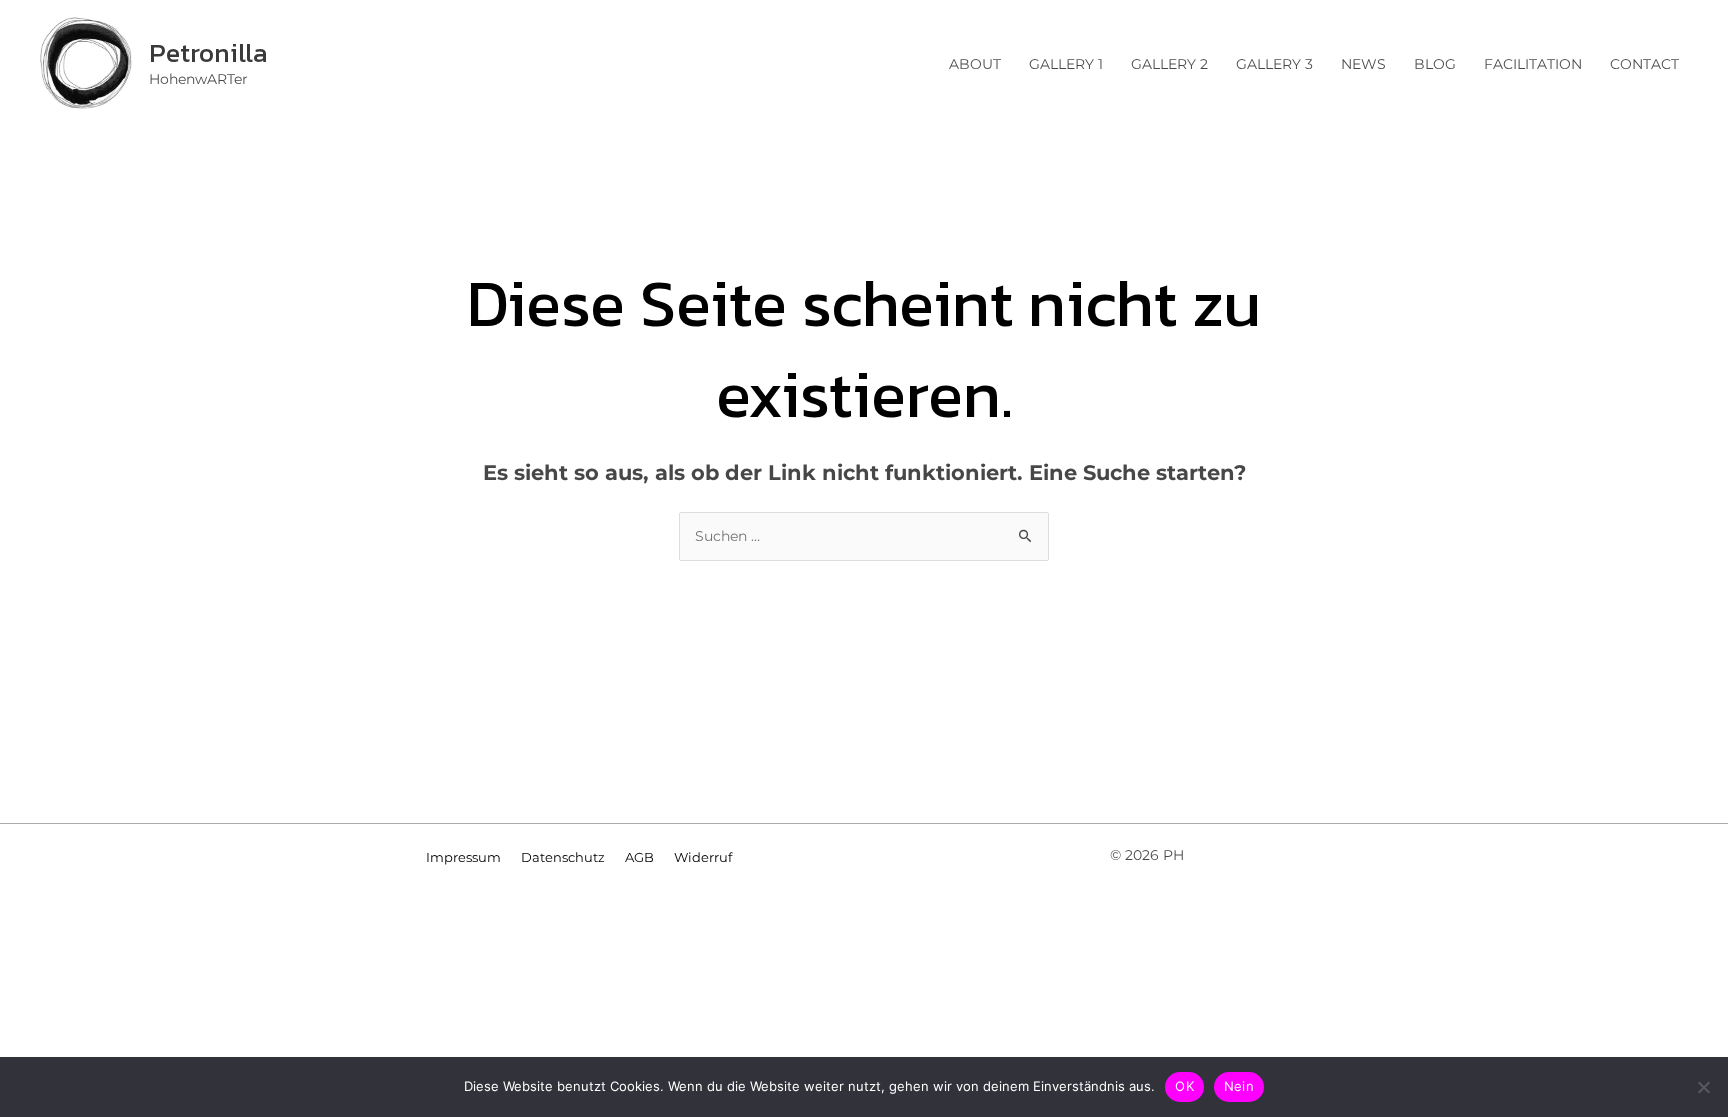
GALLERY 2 (1169, 64)
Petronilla (208, 52)
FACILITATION (1533, 64)
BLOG (1435, 64)
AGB (639, 857)
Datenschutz (563, 857)
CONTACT (1644, 64)
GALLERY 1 (1066, 64)
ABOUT (975, 64)
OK (1184, 1086)
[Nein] (1703, 1087)
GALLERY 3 (1274, 64)
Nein (1239, 1086)
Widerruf (703, 857)
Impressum (463, 857)
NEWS (1363, 64)
